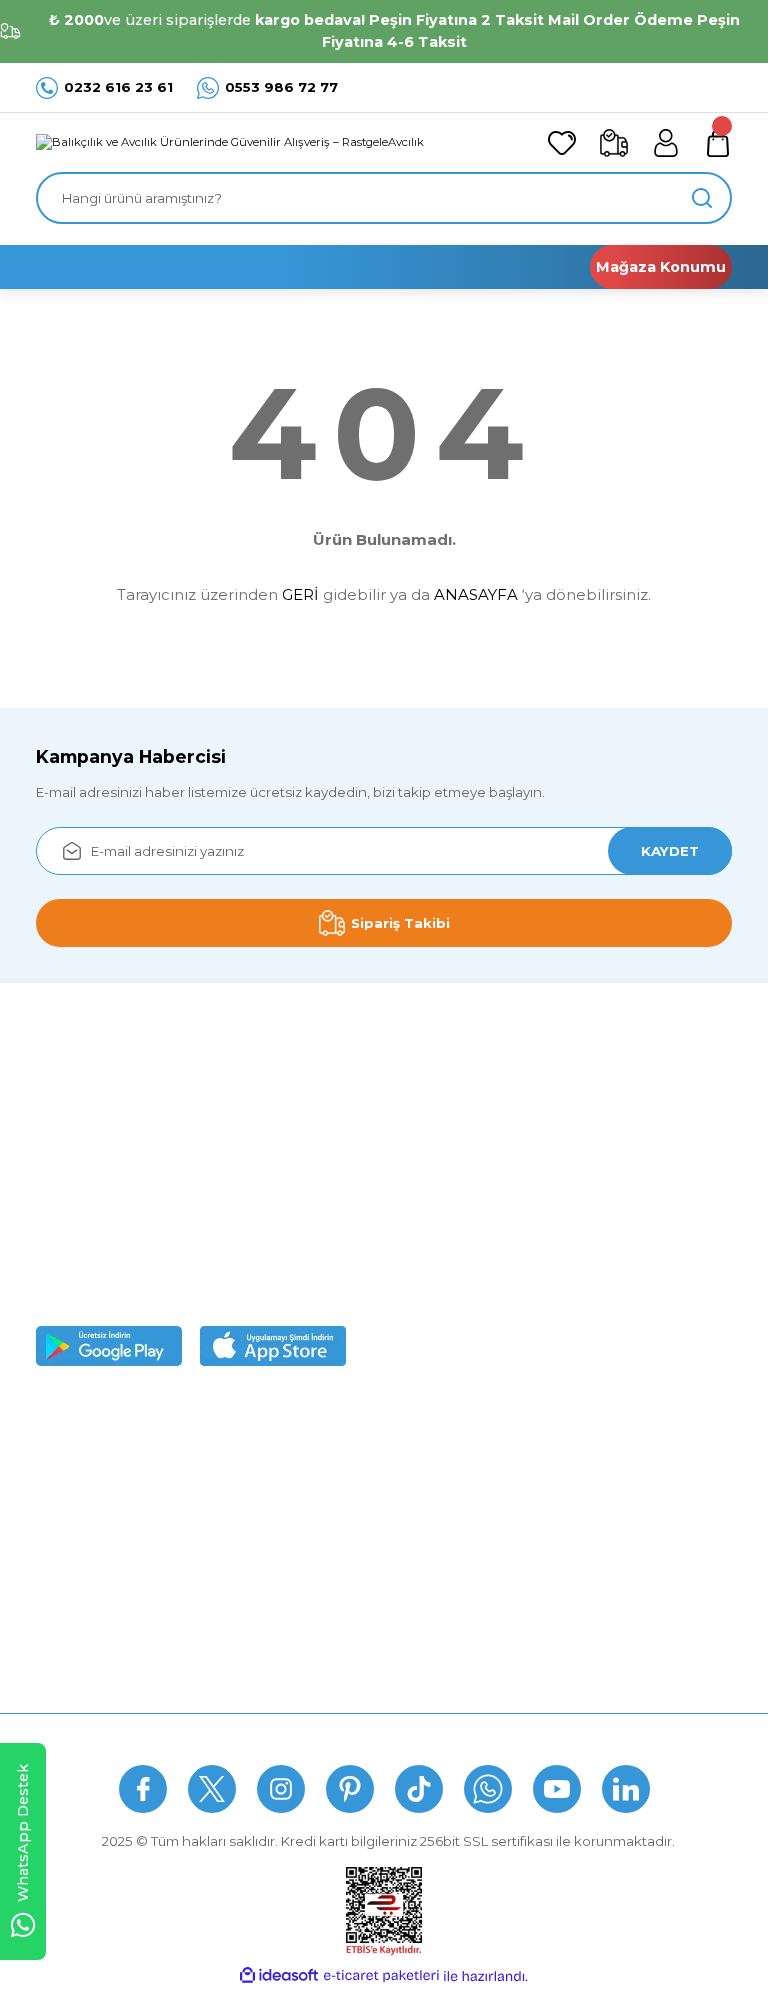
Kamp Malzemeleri (577, 1484)
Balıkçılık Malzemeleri (586, 1445)
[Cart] (718, 143)
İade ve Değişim (329, 1602)
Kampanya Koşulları (340, 1641)
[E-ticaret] (381, 1976)
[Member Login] (666, 143)
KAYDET (670, 851)
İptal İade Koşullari (335, 1523)
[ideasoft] (279, 1976)
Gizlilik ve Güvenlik (335, 1484)
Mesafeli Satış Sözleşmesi (359, 1445)
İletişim (605, 1736)
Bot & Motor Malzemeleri (598, 1563)
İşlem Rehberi (81, 1602)
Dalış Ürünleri (559, 1523)
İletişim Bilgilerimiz (96, 1641)
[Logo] (230, 143)
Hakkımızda (74, 1445)
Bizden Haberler (90, 1484)
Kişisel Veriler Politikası (349, 1563)
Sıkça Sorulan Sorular (331, 1736)
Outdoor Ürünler (570, 1602)
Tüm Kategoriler (568, 1641)
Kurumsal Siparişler (98, 1563)
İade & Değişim (494, 1736)
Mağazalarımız (83, 1523)
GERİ (300, 594)
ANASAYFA (476, 594)
